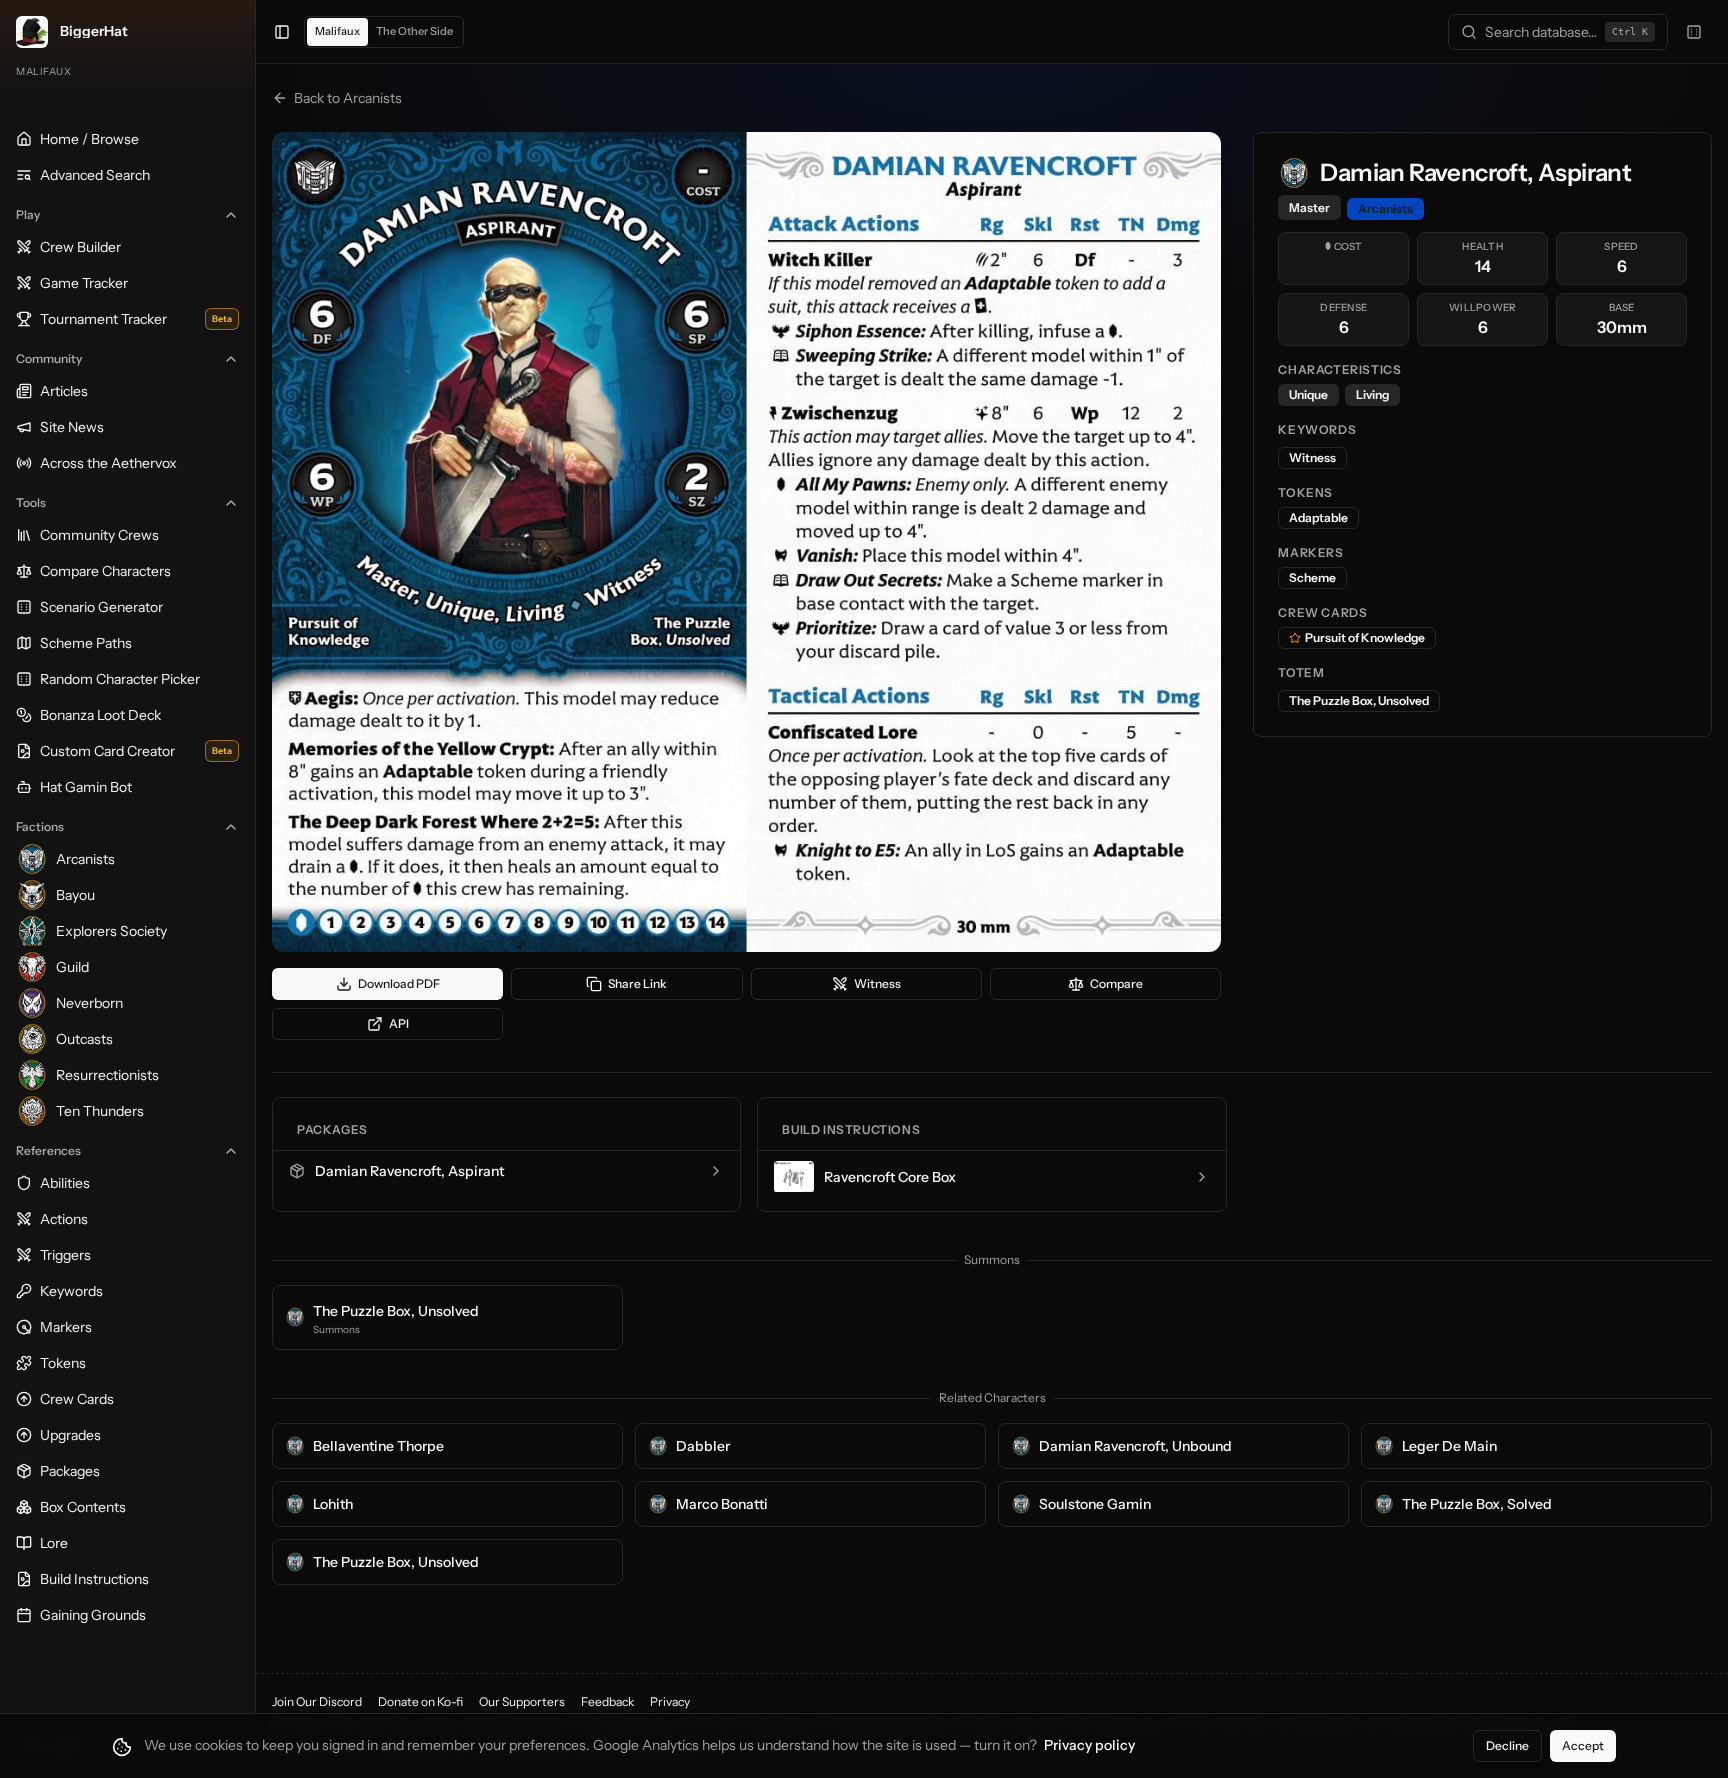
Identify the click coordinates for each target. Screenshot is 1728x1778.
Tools (31, 502)
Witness (877, 983)
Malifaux (337, 31)
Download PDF (399, 983)
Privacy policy (1089, 1745)
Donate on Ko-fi (420, 1701)
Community (49, 358)
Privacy (670, 1701)
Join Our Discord (317, 1701)
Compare (1116, 983)
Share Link (637, 983)
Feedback (607, 1701)
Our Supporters (522, 1701)
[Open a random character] (1694, 32)
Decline (1507, 1745)
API (399, 1023)
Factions (40, 826)
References (48, 1150)
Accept (1583, 1745)
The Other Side (414, 31)
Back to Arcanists (348, 98)
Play (28, 214)
